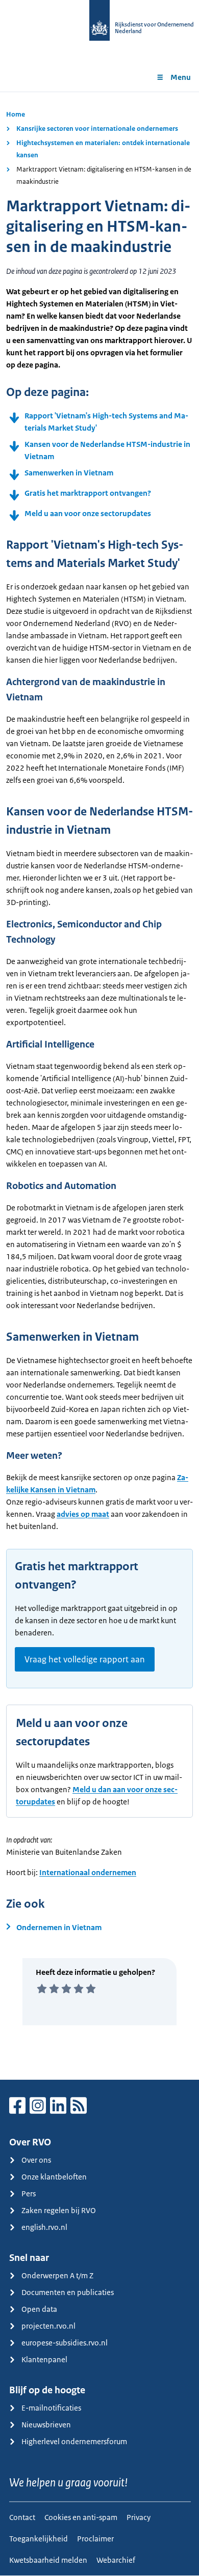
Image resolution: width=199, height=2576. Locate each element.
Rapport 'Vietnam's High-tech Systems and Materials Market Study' (106, 422)
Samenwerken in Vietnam (69, 473)
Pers (29, 2193)
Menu (181, 77)
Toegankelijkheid (39, 2539)
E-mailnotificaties (51, 2408)
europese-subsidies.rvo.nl (65, 2343)
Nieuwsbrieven (46, 2425)
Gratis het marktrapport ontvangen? (88, 493)
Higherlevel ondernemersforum (74, 2441)
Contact (22, 2517)
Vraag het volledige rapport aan (85, 1659)
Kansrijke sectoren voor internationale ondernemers (97, 129)
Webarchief (116, 2560)
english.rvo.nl (44, 2227)
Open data (39, 2309)
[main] (99, 1086)
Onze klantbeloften (54, 2177)
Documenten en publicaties (68, 2292)
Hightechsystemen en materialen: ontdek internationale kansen (103, 149)
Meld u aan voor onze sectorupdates (88, 513)
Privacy (139, 2517)
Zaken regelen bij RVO (59, 2210)
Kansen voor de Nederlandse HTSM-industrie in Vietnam (107, 450)
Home (16, 114)
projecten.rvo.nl (48, 2326)
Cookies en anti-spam (81, 2517)
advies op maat (83, 1514)
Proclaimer (95, 2539)
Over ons (36, 2160)
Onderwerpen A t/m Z (57, 2275)
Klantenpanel (44, 2359)
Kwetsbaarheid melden (48, 2560)
